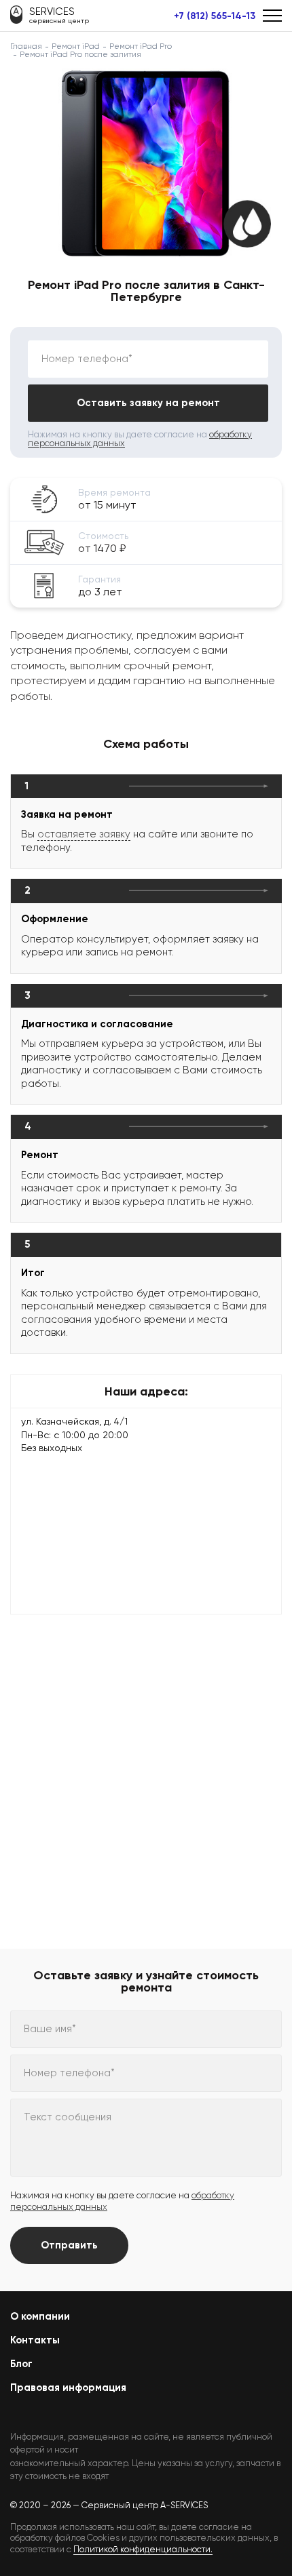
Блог (21, 2364)
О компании (40, 2316)
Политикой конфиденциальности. (143, 2549)
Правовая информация (68, 2387)
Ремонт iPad (76, 46)
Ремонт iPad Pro (141, 46)
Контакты (35, 2340)
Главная (26, 46)
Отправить (69, 2245)
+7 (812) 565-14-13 (215, 16)
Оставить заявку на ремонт (148, 403)
